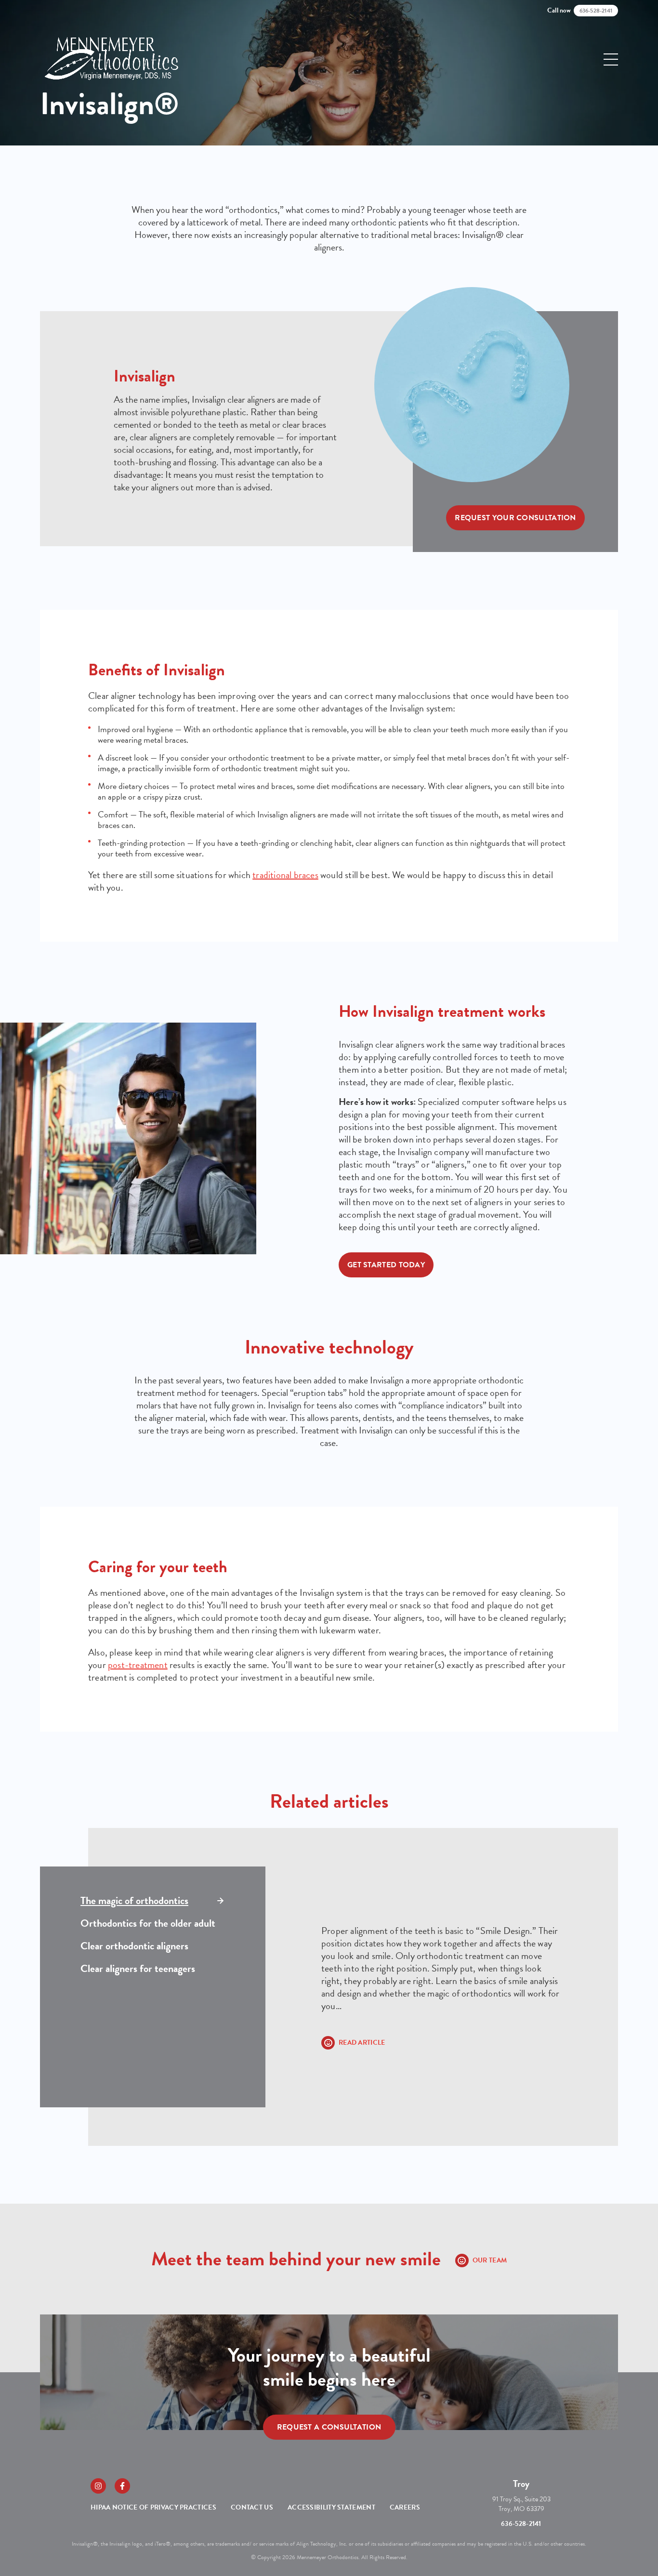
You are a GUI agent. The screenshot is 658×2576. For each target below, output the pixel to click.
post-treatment (138, 1665)
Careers (405, 2507)
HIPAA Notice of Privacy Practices (153, 2507)
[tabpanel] (442, 1987)
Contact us (252, 2507)
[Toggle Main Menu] (611, 59)
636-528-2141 (521, 2524)
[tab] (153, 1901)
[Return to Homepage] (111, 59)
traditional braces (285, 875)
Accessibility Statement (331, 2507)
